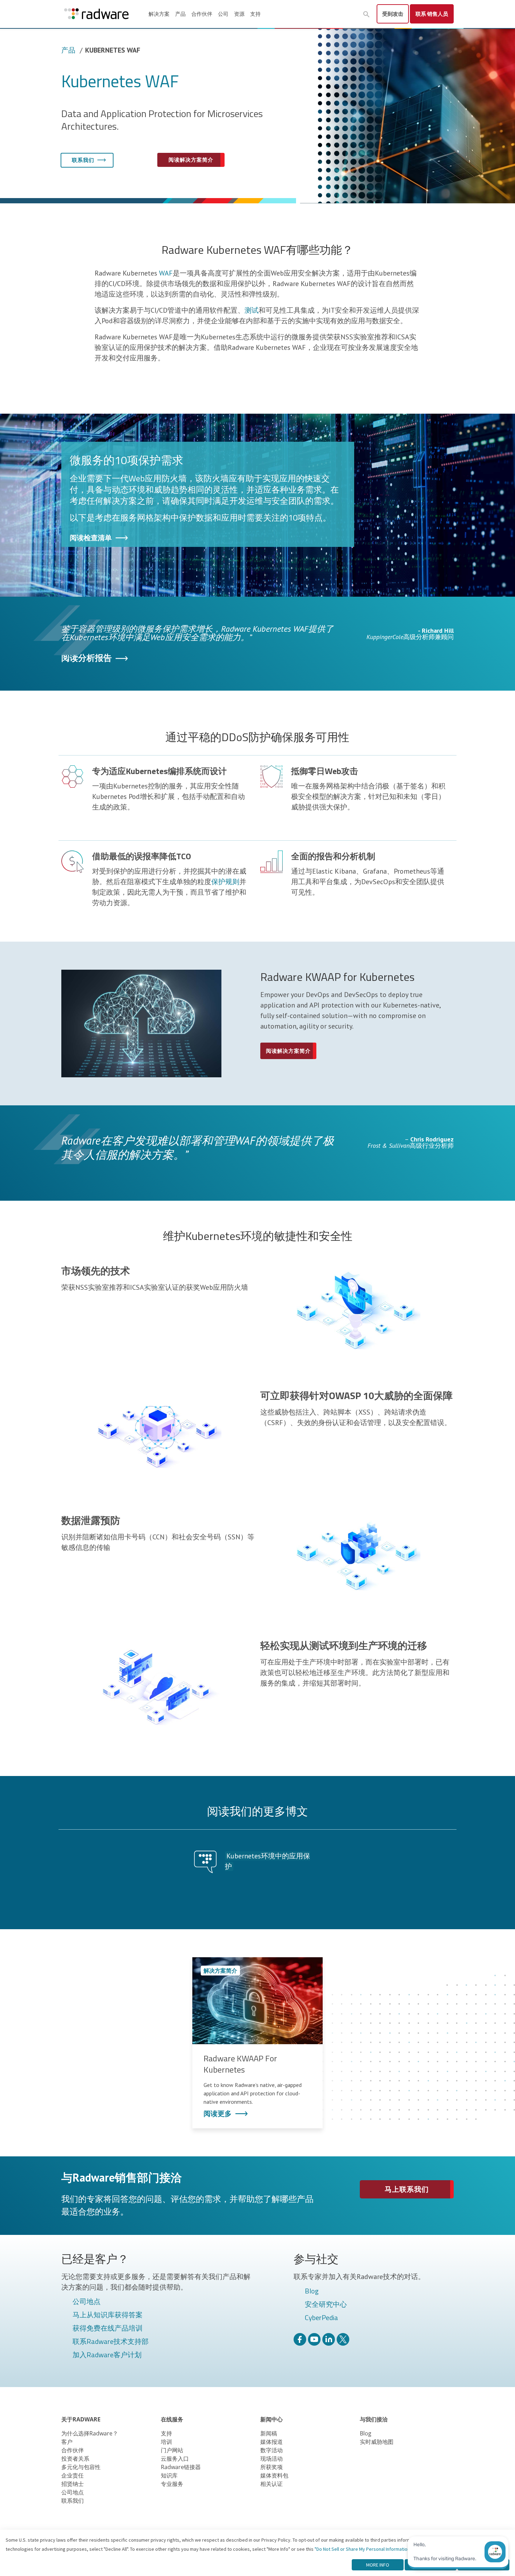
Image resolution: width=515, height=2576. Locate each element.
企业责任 (73, 2475)
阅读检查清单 (91, 538)
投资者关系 (75, 2459)
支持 (255, 14)
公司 (223, 14)
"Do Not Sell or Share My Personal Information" (363, 2549)
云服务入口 (175, 2459)
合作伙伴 (202, 14)
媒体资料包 (274, 2475)
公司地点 (87, 2302)
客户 (67, 2442)
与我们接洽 (374, 2419)
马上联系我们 (407, 2189)
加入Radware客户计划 (107, 2355)
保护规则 (225, 882)
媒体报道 (272, 2442)
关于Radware (81, 2419)
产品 (180, 14)
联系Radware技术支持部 (111, 2342)
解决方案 (159, 14)
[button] (366, 14)
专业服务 (172, 2484)
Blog (312, 2291)
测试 (252, 310)
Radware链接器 (181, 2467)
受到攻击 (393, 14)
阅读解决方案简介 (191, 160)
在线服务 (172, 2419)
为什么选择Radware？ (90, 2433)
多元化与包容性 (81, 2467)
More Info (378, 2565)
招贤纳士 (73, 2484)
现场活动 (272, 2459)
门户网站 (172, 2450)
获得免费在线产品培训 (108, 2328)
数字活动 (272, 2450)
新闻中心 (272, 2419)
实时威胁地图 (377, 2442)
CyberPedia (321, 2318)
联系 (432, 14)
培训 (166, 2442)
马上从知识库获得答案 (108, 2315)
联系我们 (83, 160)
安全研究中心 (326, 2305)
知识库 (169, 2475)
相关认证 (272, 2484)
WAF (166, 273)
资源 (239, 14)
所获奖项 (272, 2467)
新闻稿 (269, 2433)
